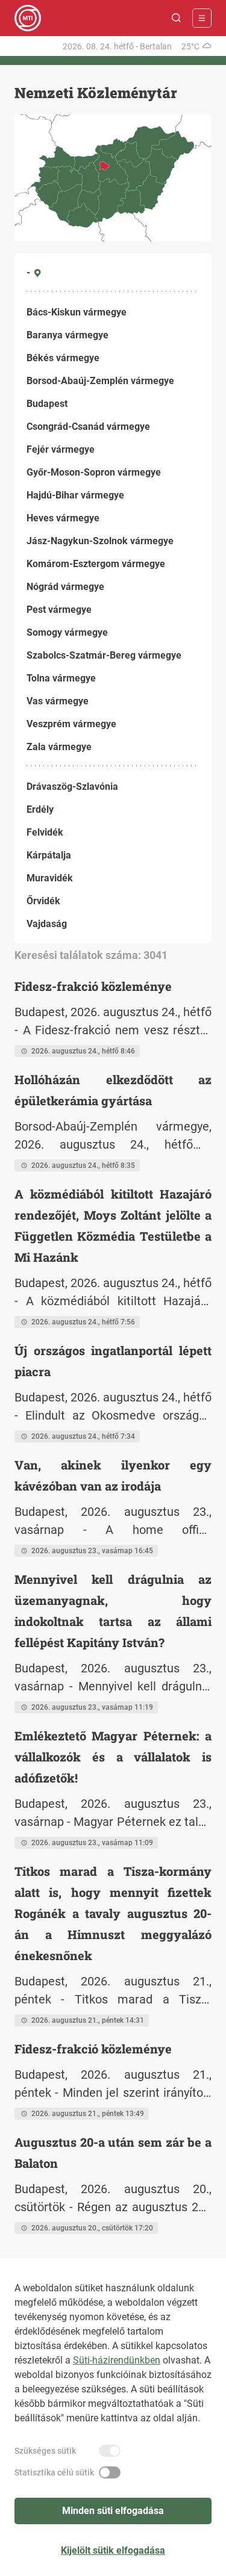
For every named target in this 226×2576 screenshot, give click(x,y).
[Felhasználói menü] (202, 18)
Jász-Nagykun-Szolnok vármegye (100, 541)
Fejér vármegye (61, 449)
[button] (177, 18)
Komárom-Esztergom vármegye (96, 564)
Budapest (47, 404)
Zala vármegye (59, 747)
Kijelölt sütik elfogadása (113, 2550)
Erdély (40, 809)
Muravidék (50, 878)
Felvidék (45, 832)
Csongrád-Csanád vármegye (88, 427)
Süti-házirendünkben (117, 2360)
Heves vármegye (63, 518)
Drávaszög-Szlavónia (72, 787)
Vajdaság (47, 924)
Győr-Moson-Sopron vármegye (94, 472)
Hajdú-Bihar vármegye (75, 495)
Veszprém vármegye (71, 724)
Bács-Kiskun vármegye (77, 312)
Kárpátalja (49, 855)
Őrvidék (43, 901)
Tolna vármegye (61, 678)
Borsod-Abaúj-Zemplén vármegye (100, 381)
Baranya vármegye (67, 335)
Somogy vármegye (67, 632)
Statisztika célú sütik (54, 2472)
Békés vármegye (63, 358)
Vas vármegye (58, 701)
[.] (28, 18)
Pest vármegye (59, 610)
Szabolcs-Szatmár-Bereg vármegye (104, 655)
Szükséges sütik (45, 2451)
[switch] (110, 2451)
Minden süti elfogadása (113, 2511)
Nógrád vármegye (65, 587)
